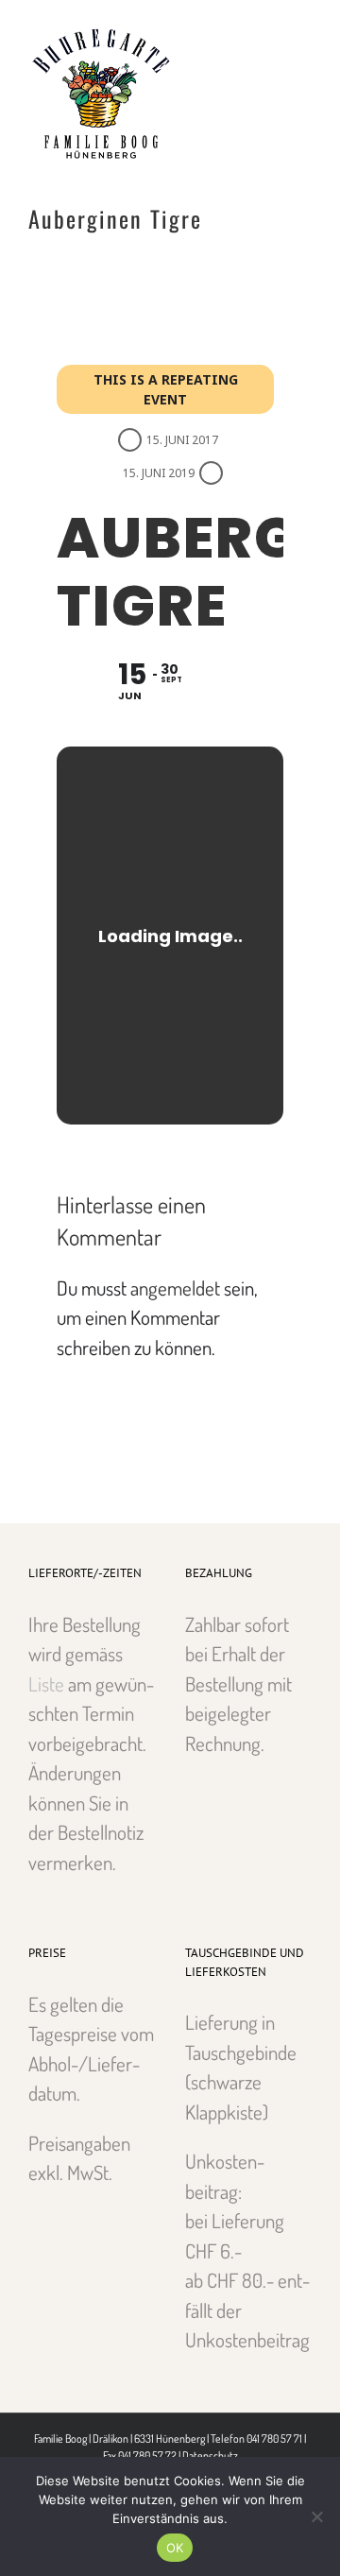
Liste (46, 1683)
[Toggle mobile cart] (270, 29)
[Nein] (316, 2516)
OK (175, 2548)
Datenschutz (210, 2456)
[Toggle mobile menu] (304, 29)
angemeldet (175, 1288)
